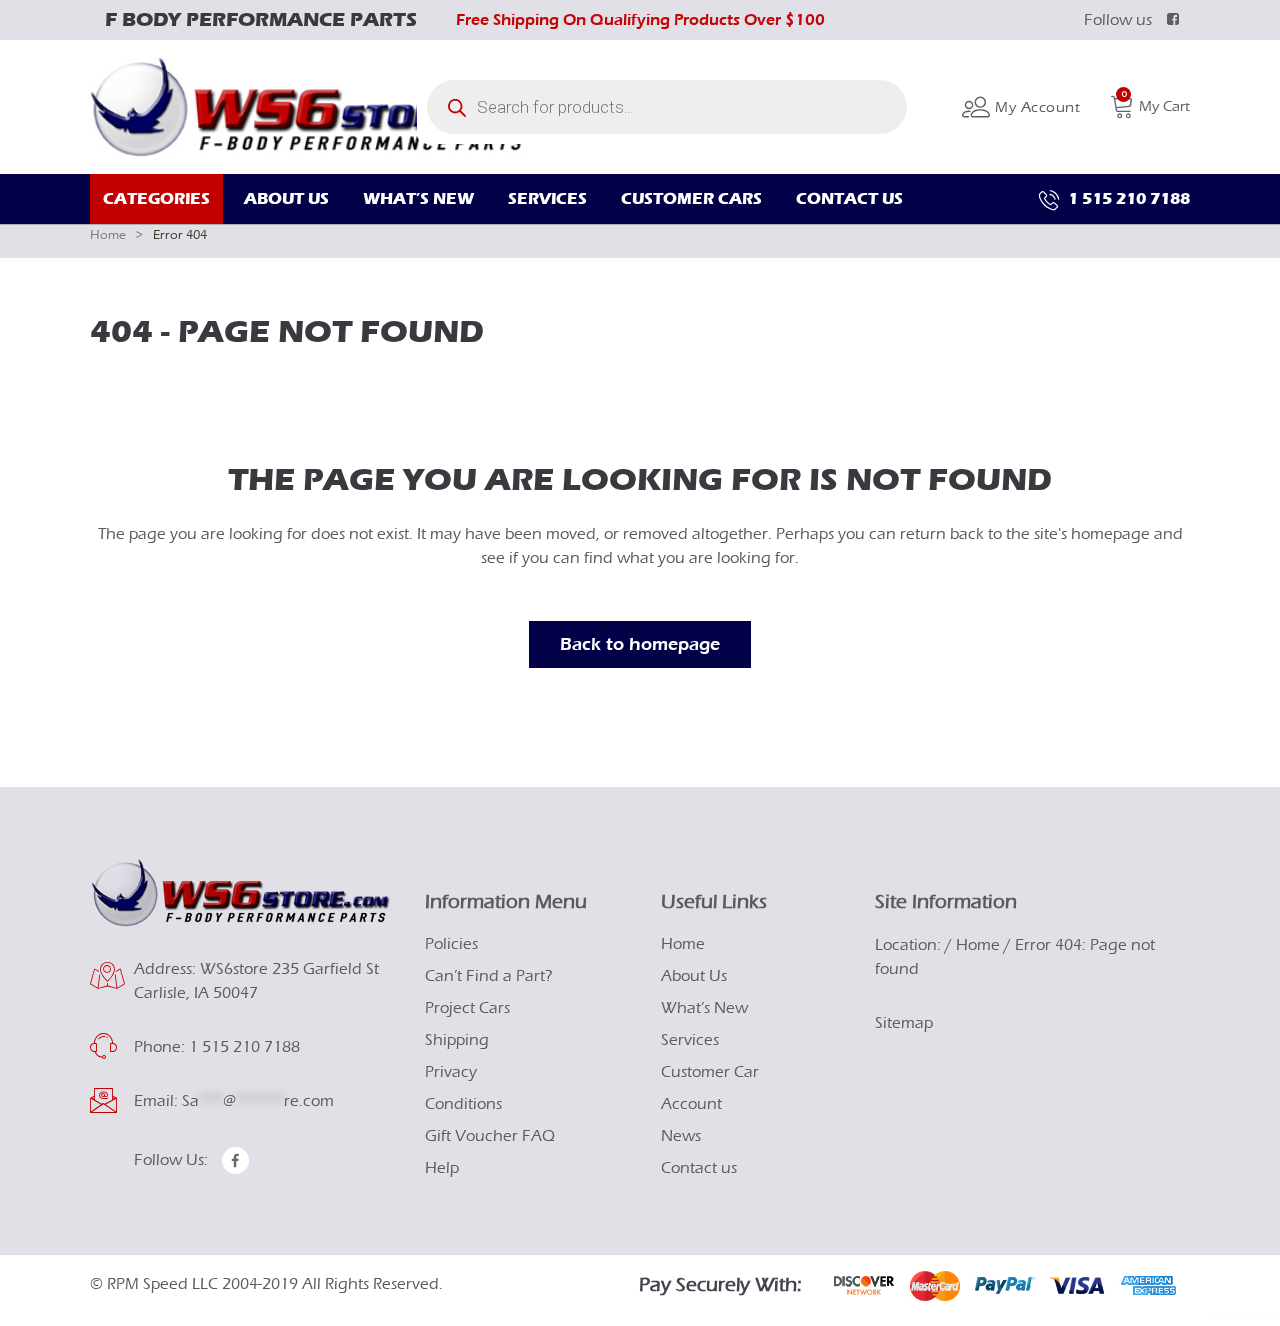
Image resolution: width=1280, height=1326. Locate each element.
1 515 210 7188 (1127, 198)
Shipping (457, 1040)
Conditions (463, 1104)
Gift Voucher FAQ (490, 1136)
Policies (451, 944)
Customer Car (710, 1072)
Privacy (451, 1072)
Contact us (699, 1168)
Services (690, 1040)
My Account (1035, 107)
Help (442, 1168)
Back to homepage (640, 644)
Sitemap (904, 1023)
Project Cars (467, 1008)
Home (108, 234)
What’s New (704, 1008)
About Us (694, 976)
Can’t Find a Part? (489, 976)
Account (691, 1104)
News (681, 1136)
